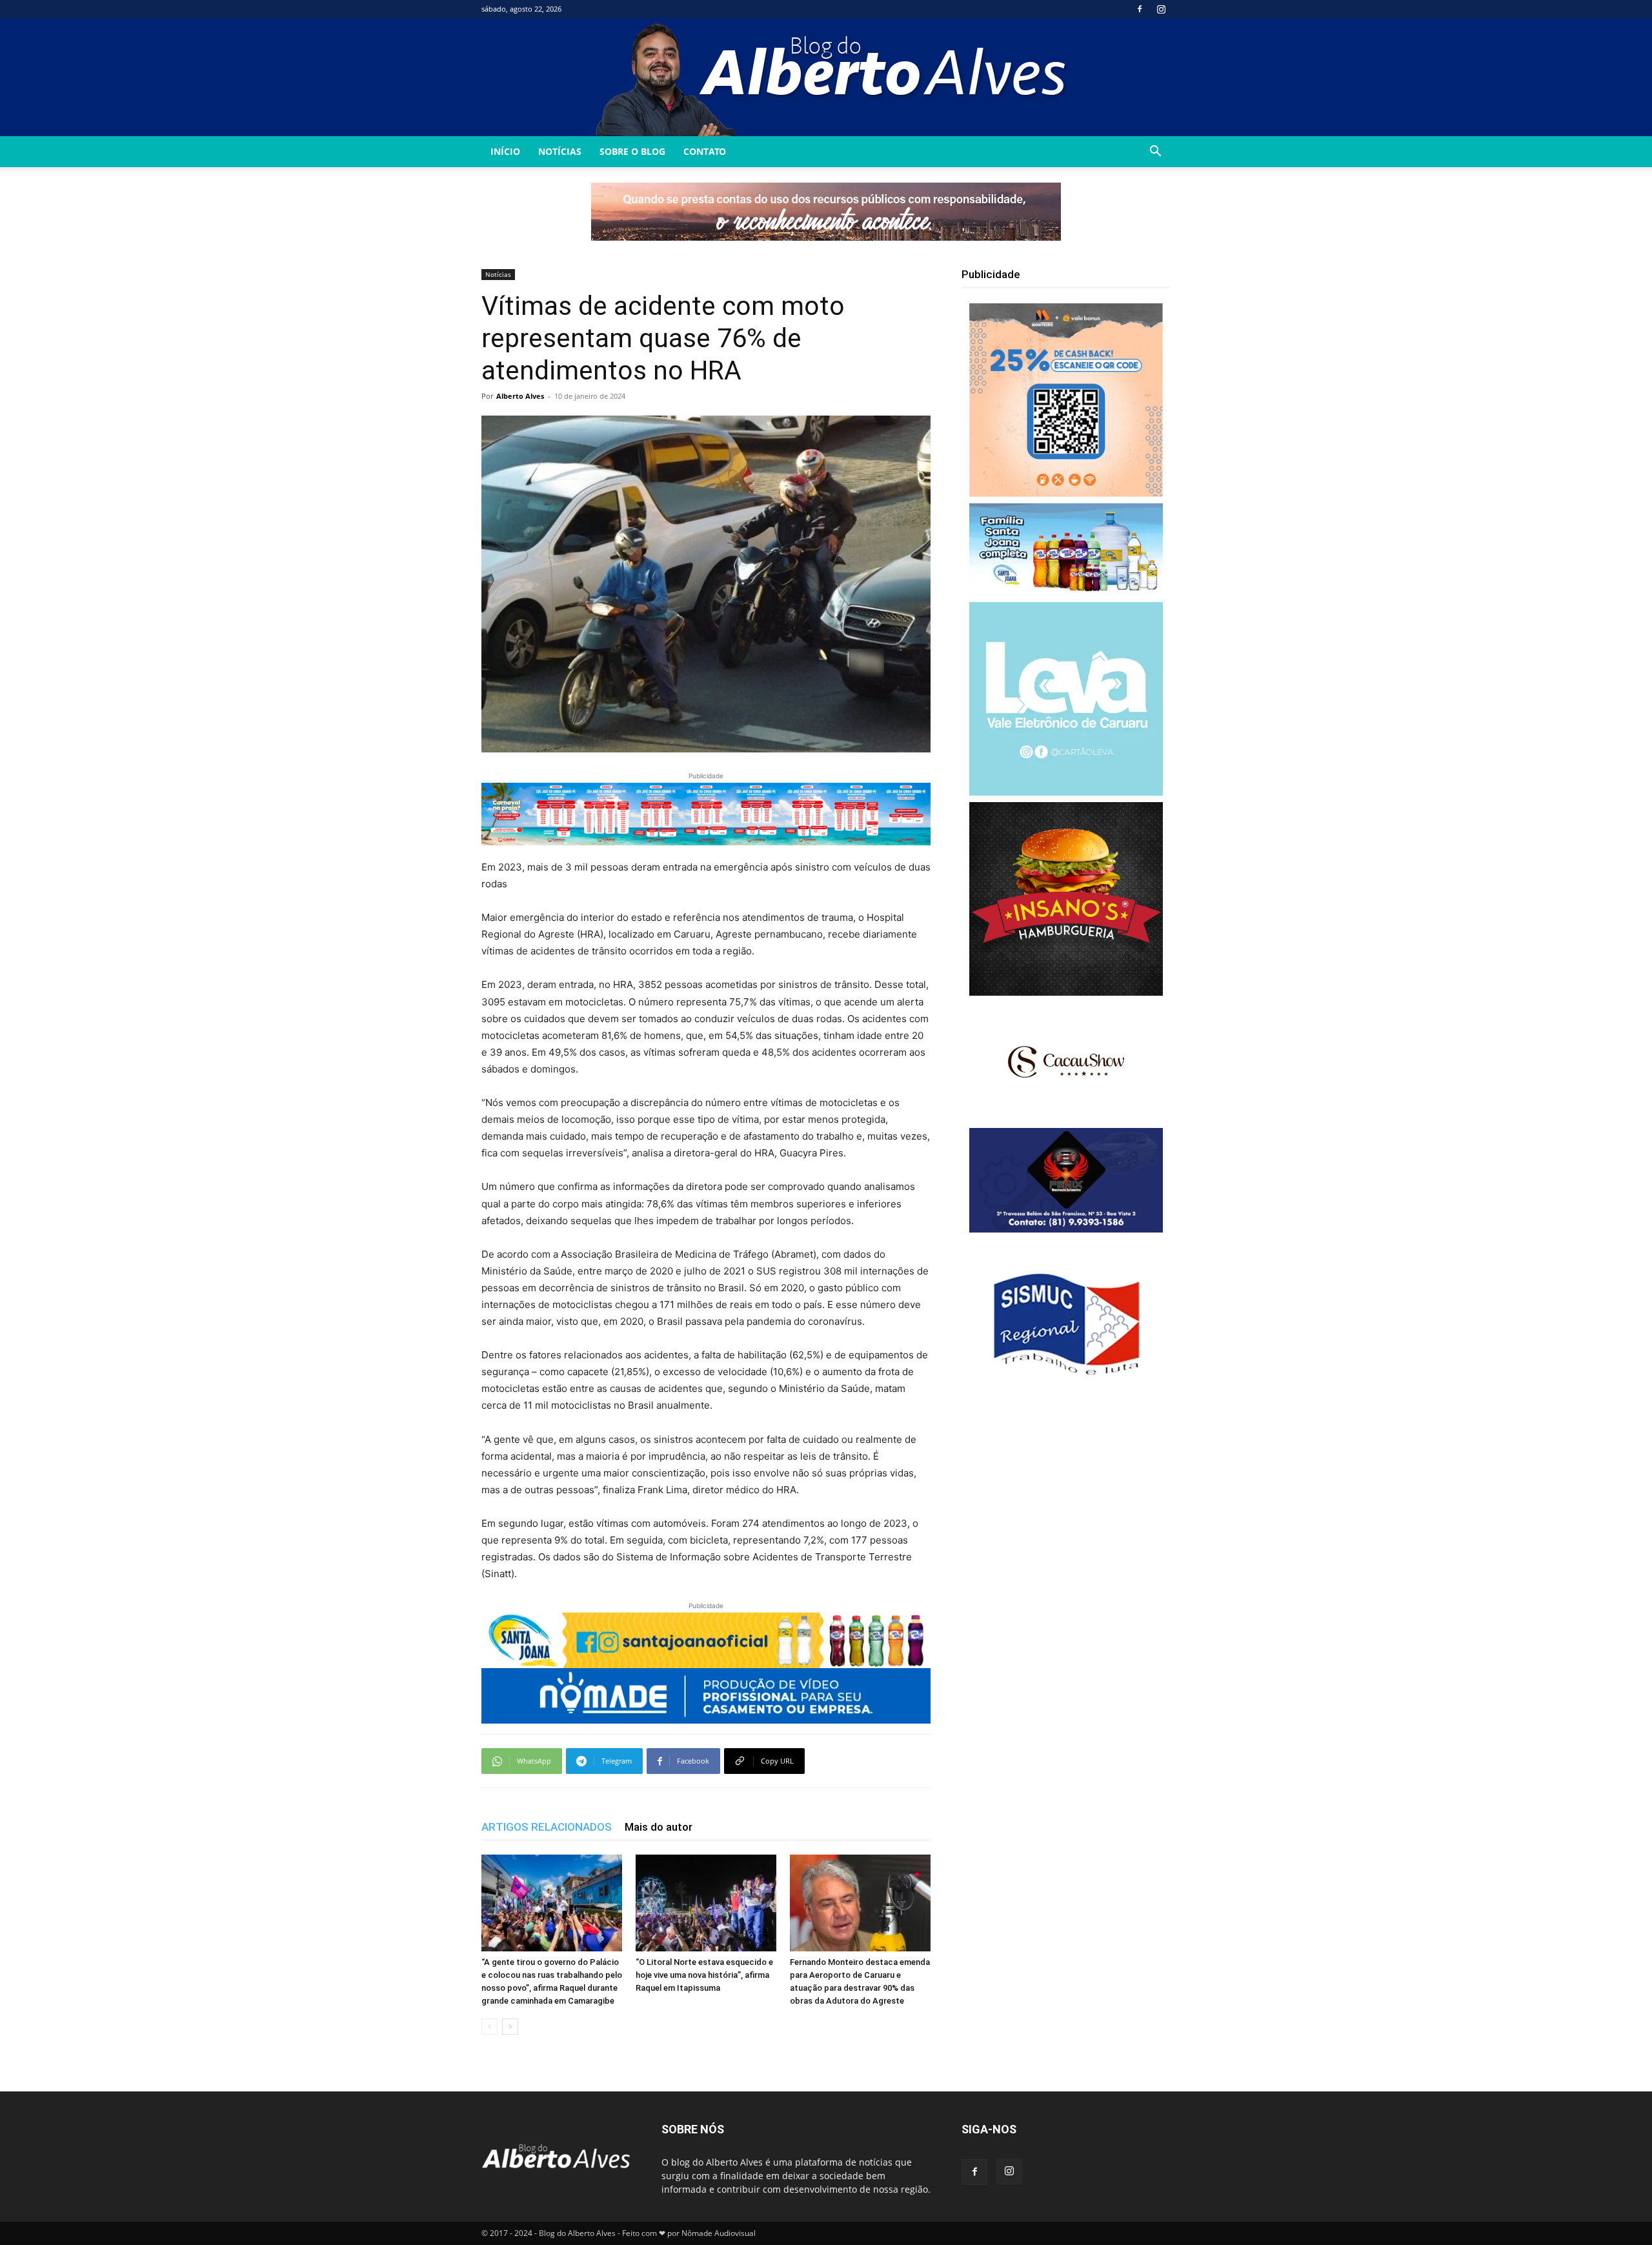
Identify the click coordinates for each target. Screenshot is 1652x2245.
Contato (705, 151)
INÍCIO (505, 151)
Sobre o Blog (632, 151)
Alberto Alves (520, 396)
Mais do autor (659, 1827)
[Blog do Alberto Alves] (826, 77)
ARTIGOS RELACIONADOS (547, 1827)
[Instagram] (1161, 9)
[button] (1155, 153)
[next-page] (510, 2027)
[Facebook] (1140, 9)
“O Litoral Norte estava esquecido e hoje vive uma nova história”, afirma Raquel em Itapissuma (704, 1975)
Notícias (560, 151)
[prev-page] (489, 2027)
